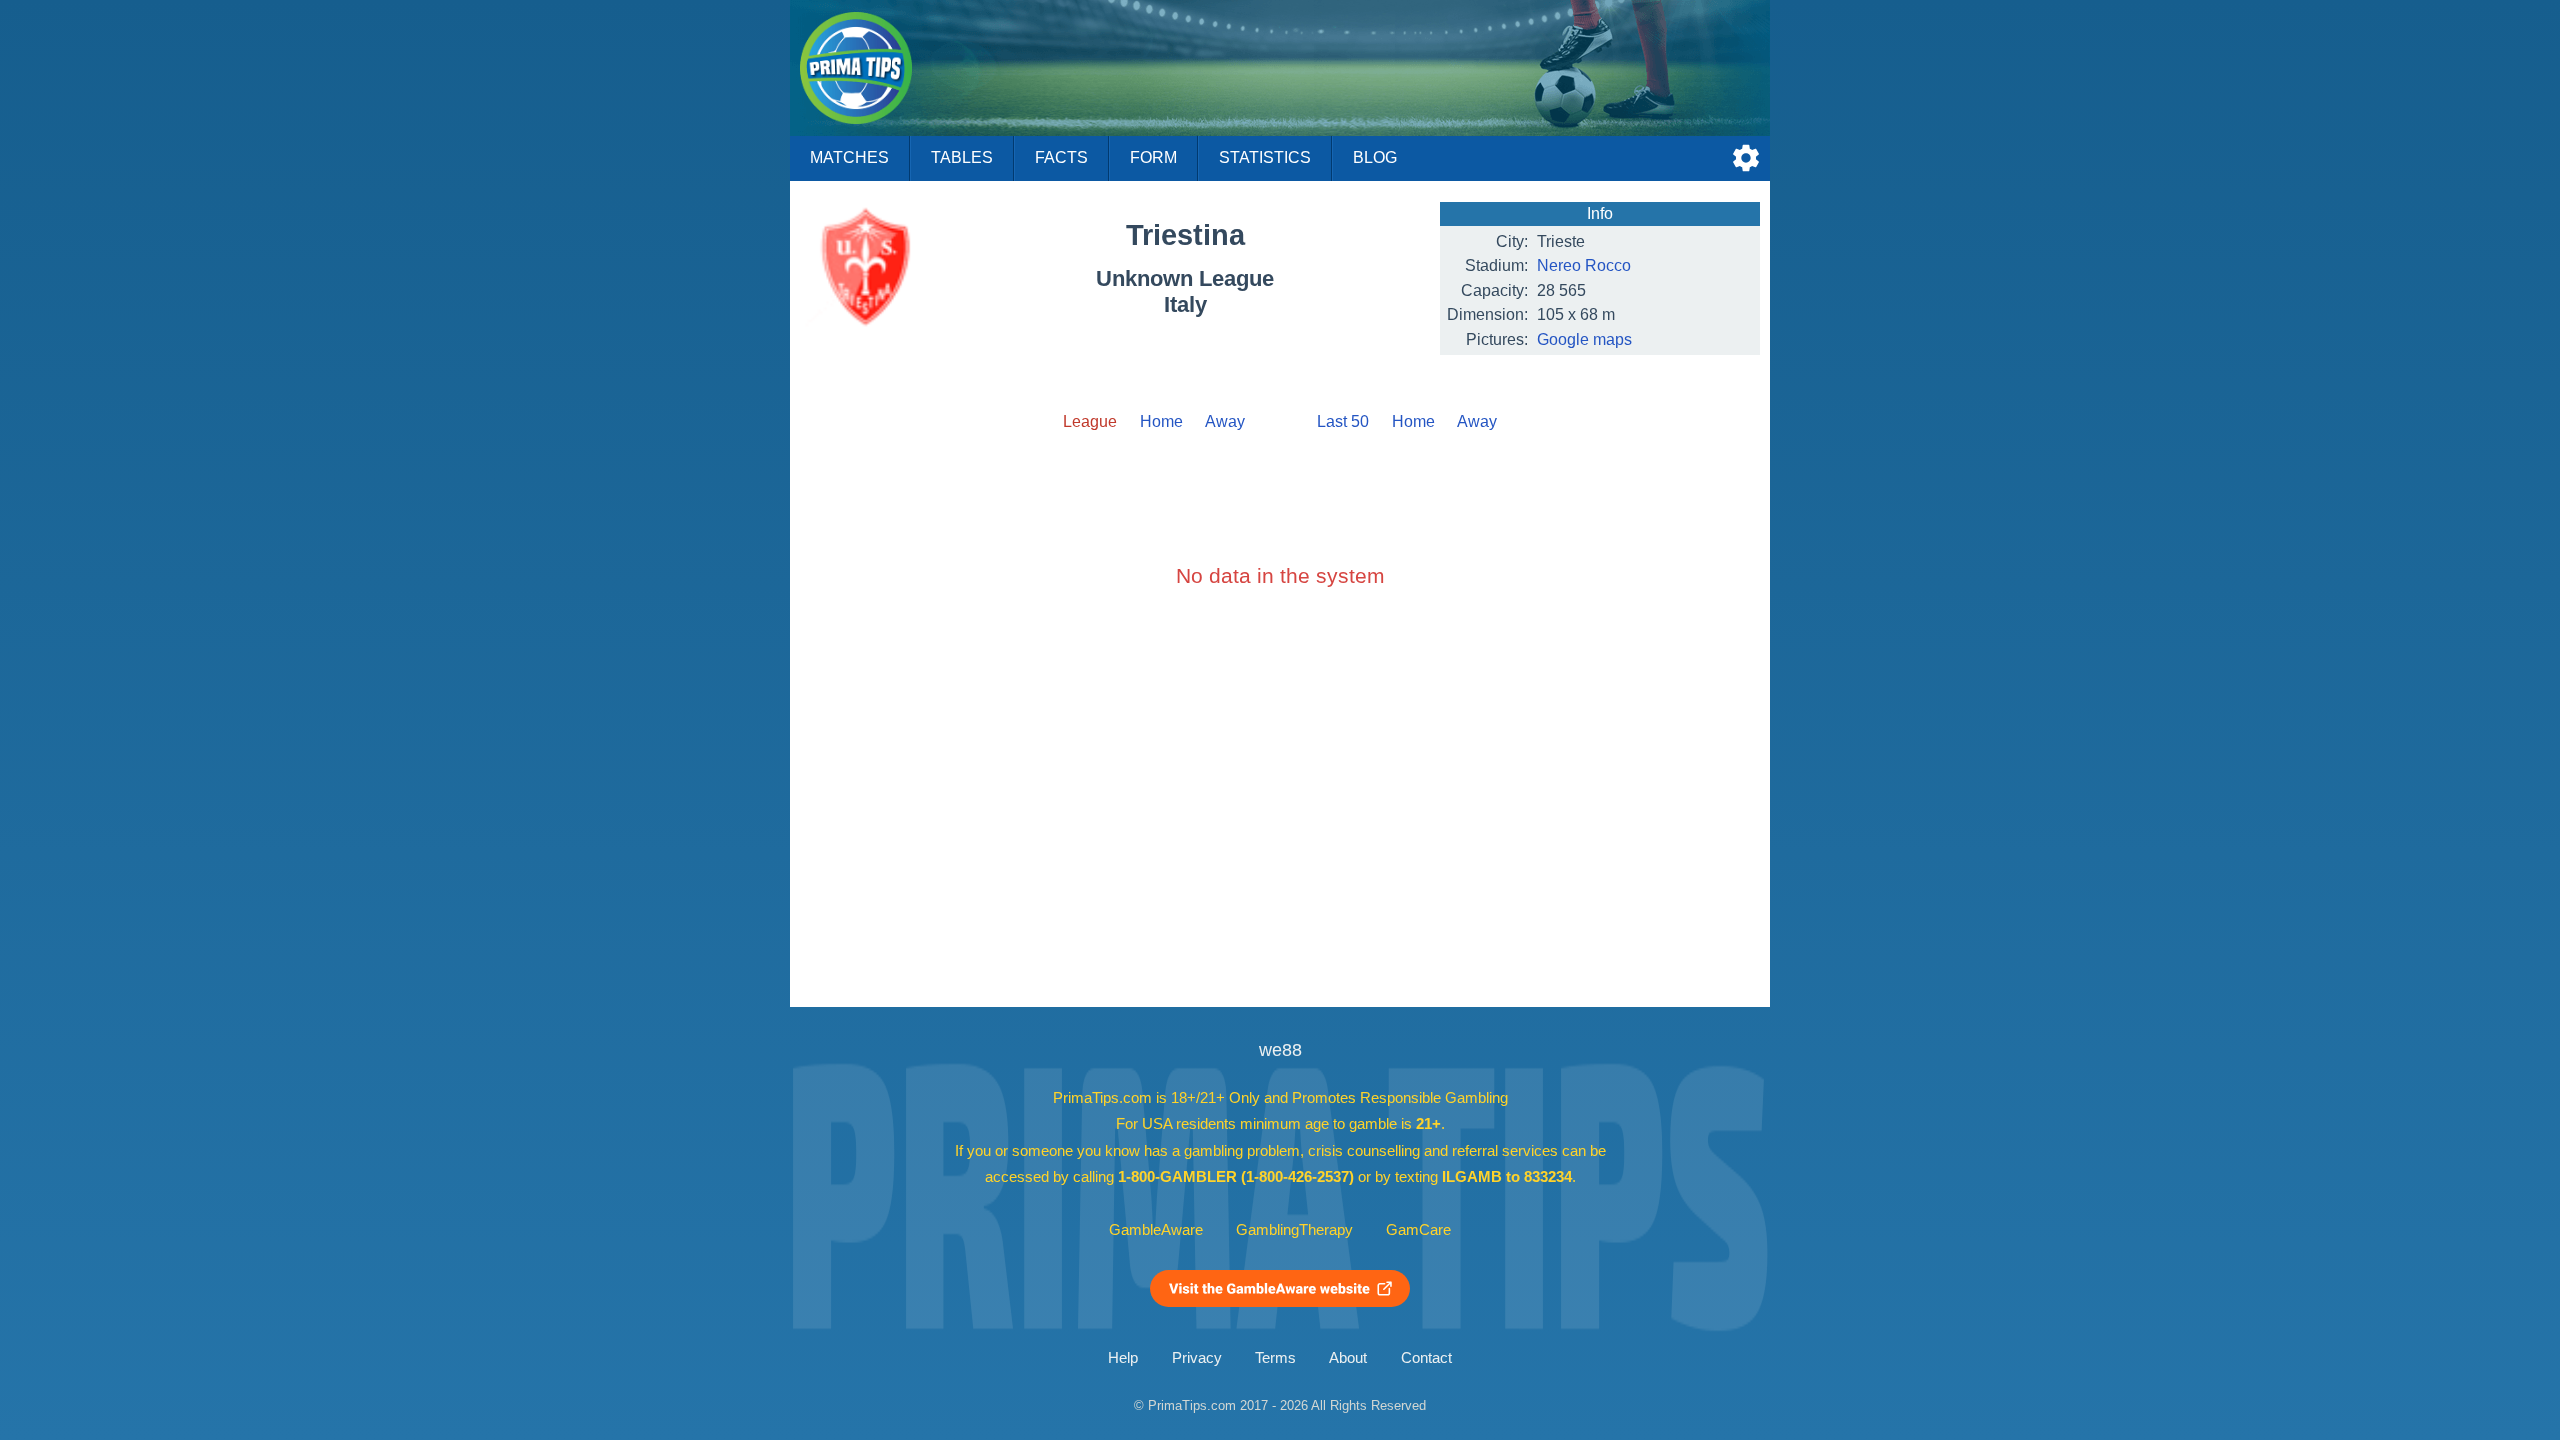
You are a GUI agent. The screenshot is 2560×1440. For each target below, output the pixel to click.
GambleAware (1156, 1230)
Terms (1275, 1358)
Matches (849, 157)
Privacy (1197, 1358)
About (1348, 1358)
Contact (1426, 1358)
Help (1123, 1358)
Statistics (1265, 157)
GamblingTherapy (1294, 1230)
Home (1161, 421)
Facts (1061, 157)
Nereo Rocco (1584, 265)
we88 (1280, 1050)
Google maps (1584, 339)
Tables (962, 157)
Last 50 (1343, 421)
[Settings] (1746, 158)
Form (1153, 157)
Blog (1375, 157)
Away (1225, 421)
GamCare (1418, 1230)
